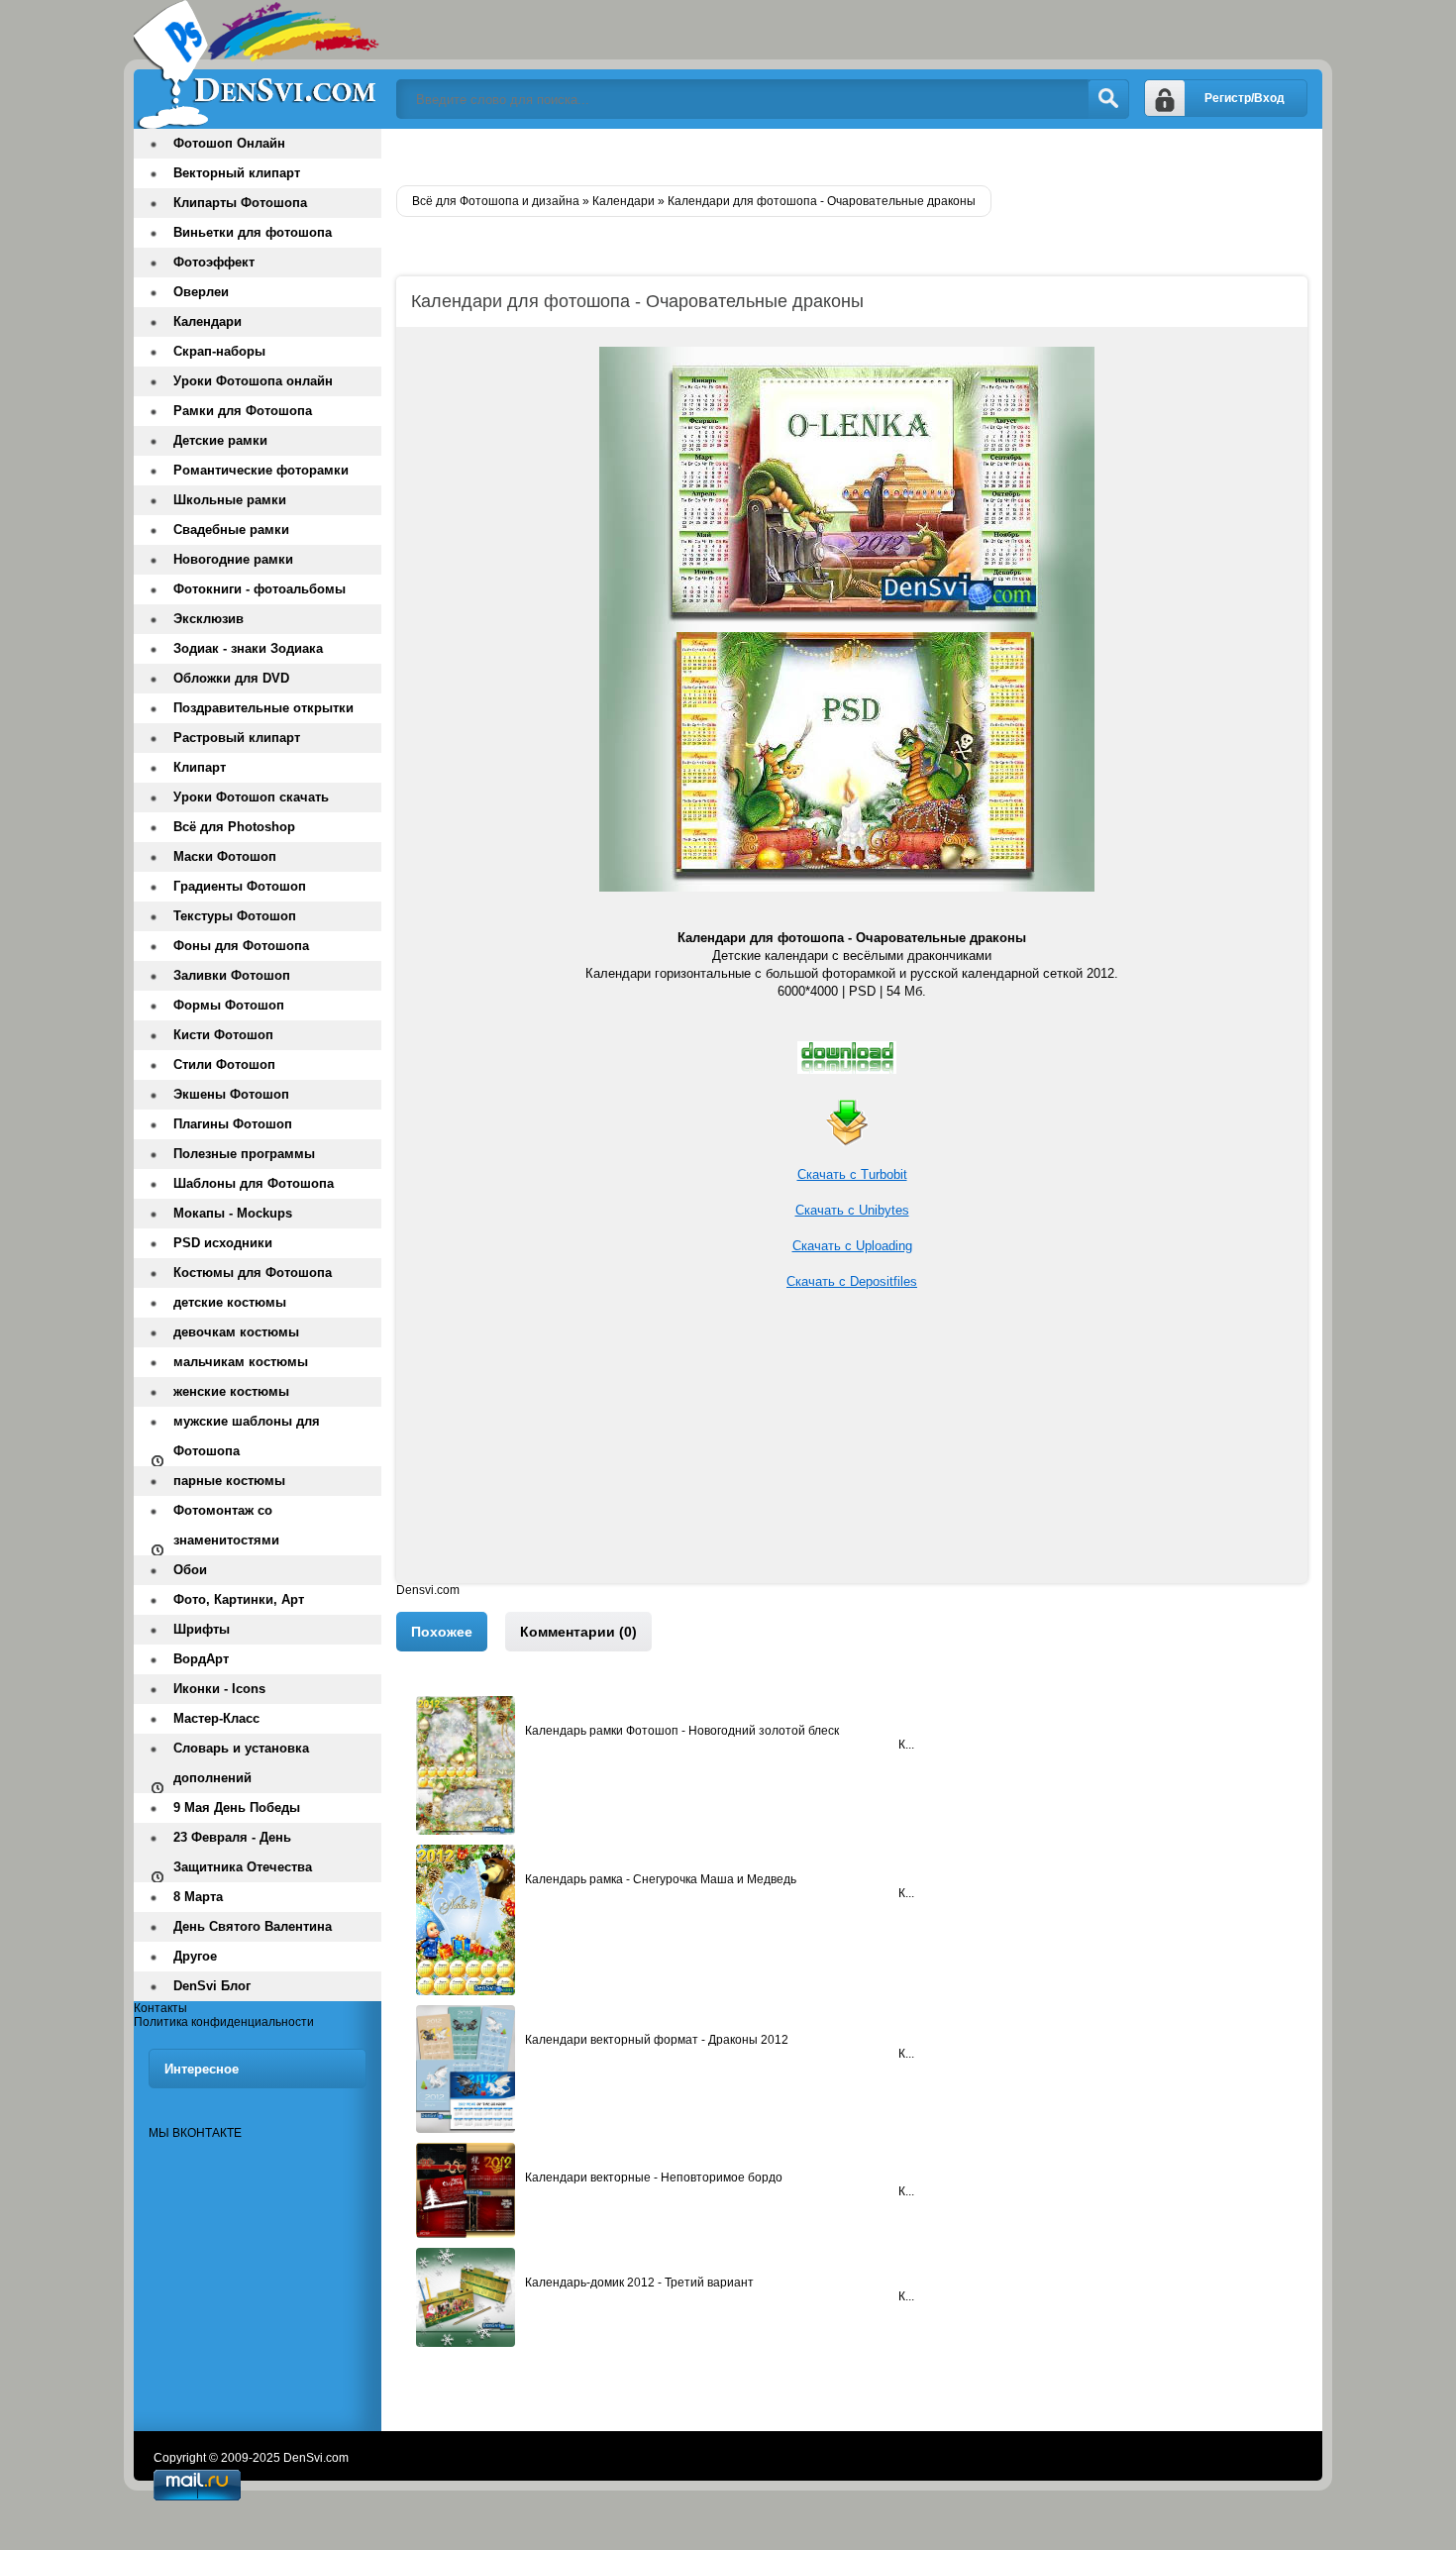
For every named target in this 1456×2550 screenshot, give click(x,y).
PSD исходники (223, 1243)
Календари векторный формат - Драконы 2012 (657, 2040)
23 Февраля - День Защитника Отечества (243, 1852)
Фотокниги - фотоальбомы (260, 589)
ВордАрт (201, 1659)
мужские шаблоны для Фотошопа (247, 1436)
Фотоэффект (214, 262)
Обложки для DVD (231, 678)
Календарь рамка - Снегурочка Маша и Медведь (661, 1879)
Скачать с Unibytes (852, 1210)
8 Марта (198, 1897)
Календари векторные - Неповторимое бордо (654, 2178)
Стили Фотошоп (224, 1064)
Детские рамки (220, 440)
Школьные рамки (230, 500)
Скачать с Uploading (852, 1246)
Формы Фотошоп (229, 1005)
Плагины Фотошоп (233, 1124)
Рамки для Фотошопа (243, 411)
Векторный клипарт (237, 173)
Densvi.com (428, 1590)
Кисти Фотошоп (223, 1035)
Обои (190, 1570)
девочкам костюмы (236, 1332)
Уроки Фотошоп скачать (251, 797)
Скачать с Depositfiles (852, 1281)
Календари (208, 321)
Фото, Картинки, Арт (239, 1599)
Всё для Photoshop (234, 827)
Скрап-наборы (219, 351)
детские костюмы (230, 1302)
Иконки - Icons (219, 1689)
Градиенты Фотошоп (240, 886)
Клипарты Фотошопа (240, 203)
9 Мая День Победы (237, 1807)
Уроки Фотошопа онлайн (253, 381)
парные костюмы (229, 1481)
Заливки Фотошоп (232, 975)
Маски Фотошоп (225, 856)
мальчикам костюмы (241, 1362)
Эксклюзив (208, 619)
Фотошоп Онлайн (229, 143)
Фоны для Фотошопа (241, 946)
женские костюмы (231, 1391)
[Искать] (1108, 99)
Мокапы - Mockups (233, 1213)
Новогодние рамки (233, 559)
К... (906, 1745)
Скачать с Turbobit (852, 1174)
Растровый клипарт (237, 738)
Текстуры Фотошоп (235, 916)
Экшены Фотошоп (231, 1094)
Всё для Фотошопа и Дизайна (258, 64)
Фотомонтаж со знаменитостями (226, 1525)
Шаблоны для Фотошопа (254, 1183)
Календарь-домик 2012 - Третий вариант (639, 2283)
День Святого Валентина (253, 1926)
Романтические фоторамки (261, 470)
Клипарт (200, 767)
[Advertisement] (852, 1444)
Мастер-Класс (216, 1718)
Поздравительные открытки (263, 708)
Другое (195, 1956)
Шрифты (202, 1629)
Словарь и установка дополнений (241, 1763)
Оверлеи (201, 292)
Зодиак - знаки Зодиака (248, 648)
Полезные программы (244, 1154)
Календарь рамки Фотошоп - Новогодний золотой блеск (682, 1731)
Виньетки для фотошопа (253, 232)
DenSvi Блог (212, 1986)
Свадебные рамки (231, 530)
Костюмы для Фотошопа (253, 1273)
